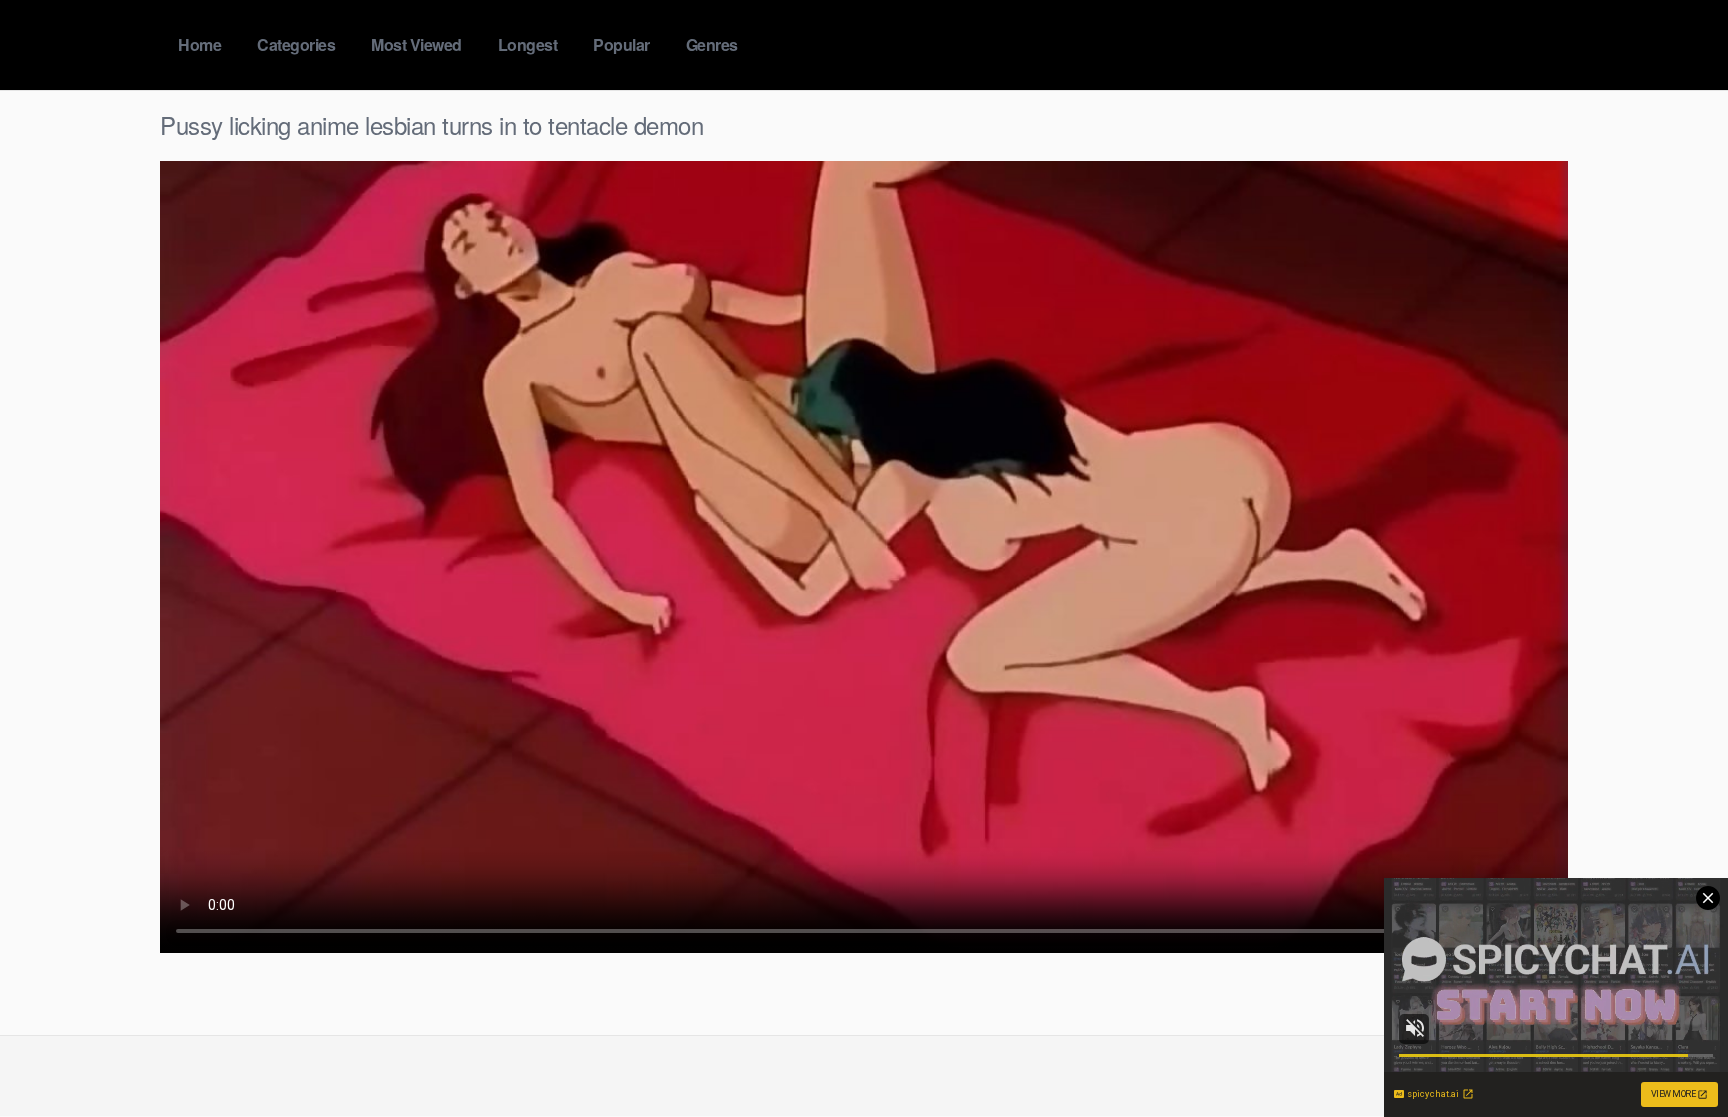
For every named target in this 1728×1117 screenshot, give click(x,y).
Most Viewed (416, 44)
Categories (296, 44)
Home (199, 44)
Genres (712, 44)
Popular (621, 44)
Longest (528, 44)
